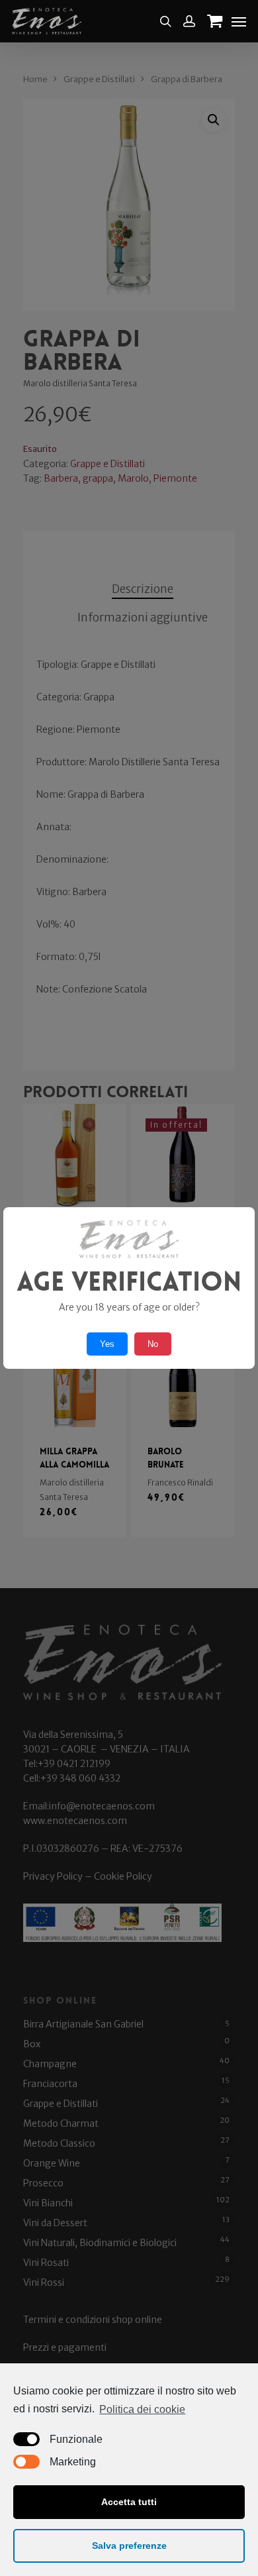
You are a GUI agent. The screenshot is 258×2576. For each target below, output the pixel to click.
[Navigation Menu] (239, 21)
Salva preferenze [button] (129, 2546)
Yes (107, 1344)
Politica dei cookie (142, 2409)
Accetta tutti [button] (129, 2502)
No (153, 1344)
